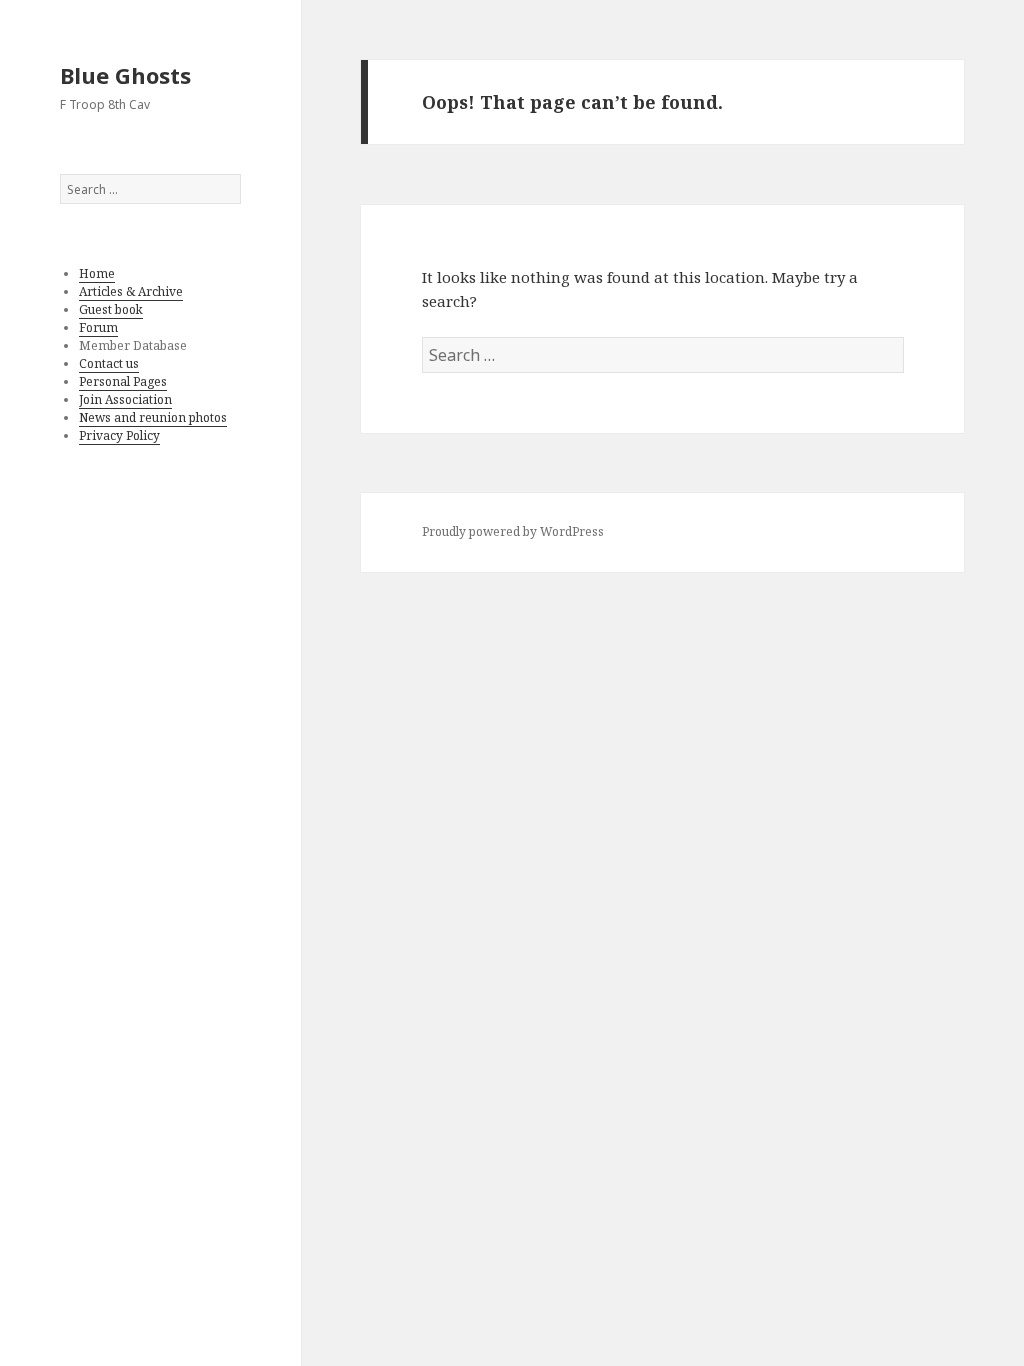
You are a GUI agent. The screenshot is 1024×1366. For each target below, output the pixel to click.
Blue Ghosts (125, 75)
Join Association (125, 399)
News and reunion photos (153, 417)
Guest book (111, 309)
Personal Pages (123, 381)
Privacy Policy (119, 435)
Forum (98, 327)
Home (97, 273)
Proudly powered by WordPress (513, 531)
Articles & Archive (131, 291)
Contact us (109, 363)
